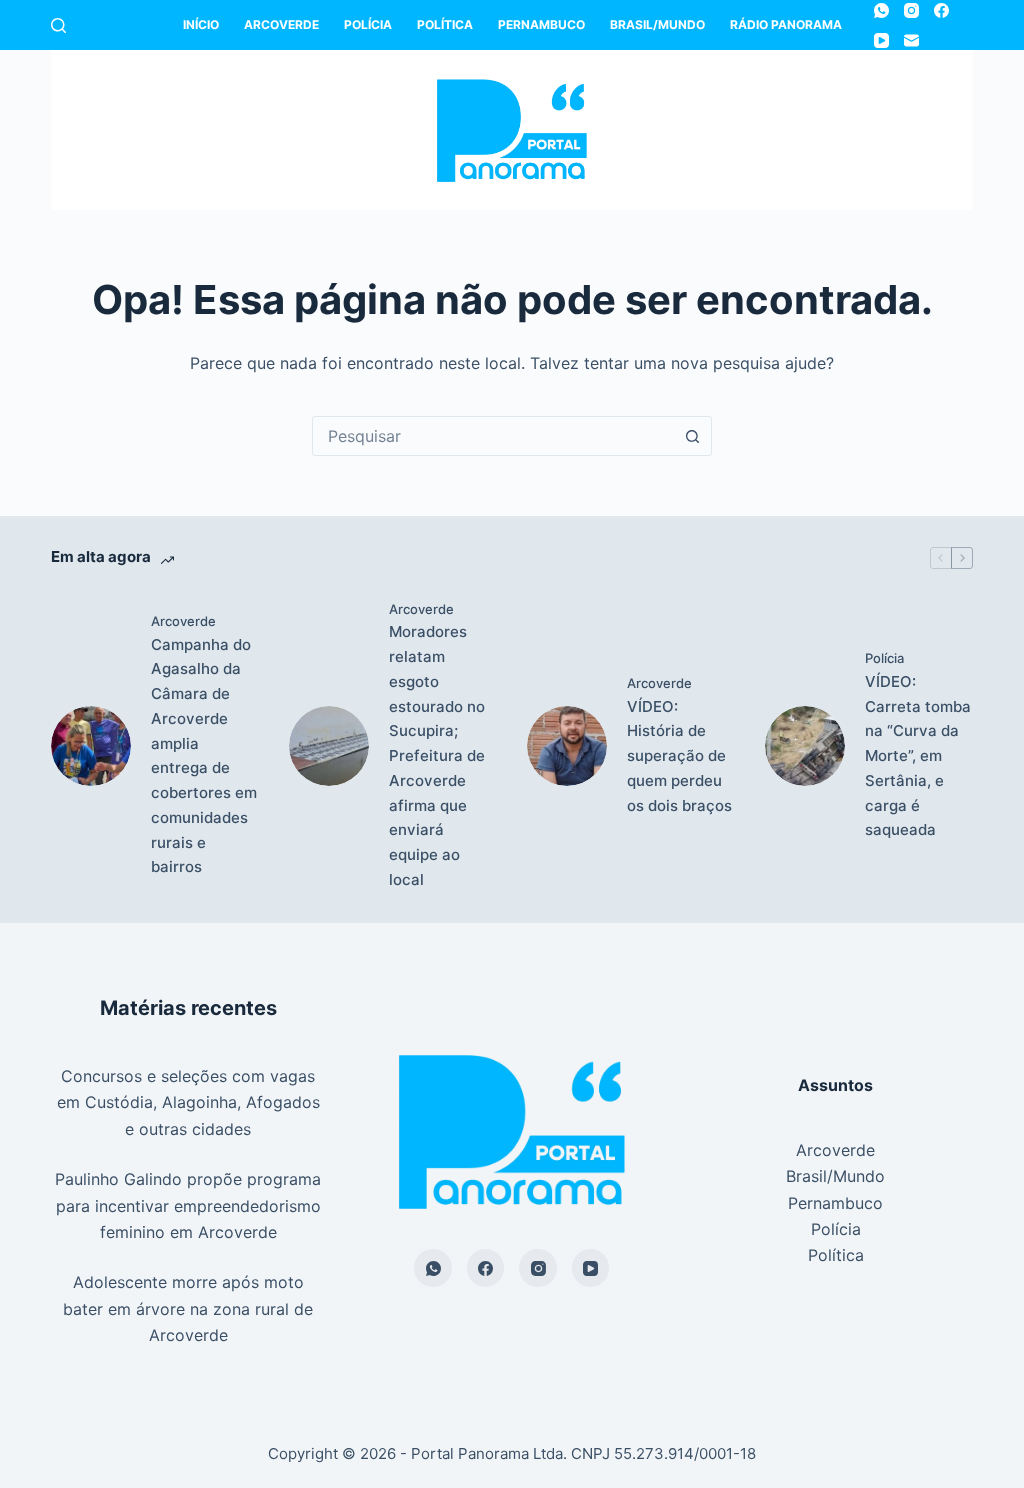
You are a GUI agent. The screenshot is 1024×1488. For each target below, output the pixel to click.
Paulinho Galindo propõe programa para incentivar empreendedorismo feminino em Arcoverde (188, 1205)
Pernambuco (541, 24)
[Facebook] (941, 10)
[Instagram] (911, 10)
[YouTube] (881, 40)
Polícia (368, 24)
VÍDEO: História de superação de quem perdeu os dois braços (679, 756)
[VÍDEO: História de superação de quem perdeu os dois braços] (567, 746)
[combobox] (493, 436)
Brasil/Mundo (657, 24)
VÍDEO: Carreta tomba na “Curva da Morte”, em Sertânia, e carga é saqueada (918, 756)
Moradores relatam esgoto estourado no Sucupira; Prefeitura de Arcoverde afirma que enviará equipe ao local (437, 755)
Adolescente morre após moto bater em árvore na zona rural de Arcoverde (188, 1308)
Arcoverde (281, 24)
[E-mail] (911, 40)
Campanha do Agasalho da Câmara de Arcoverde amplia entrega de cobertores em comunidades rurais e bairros (204, 756)
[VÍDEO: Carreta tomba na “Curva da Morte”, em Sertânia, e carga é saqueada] (805, 746)
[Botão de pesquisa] (692, 436)
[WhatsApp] (881, 10)
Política (445, 24)
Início (201, 24)
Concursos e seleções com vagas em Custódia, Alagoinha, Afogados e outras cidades (188, 1102)
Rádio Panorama (786, 24)
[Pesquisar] (58, 25)
